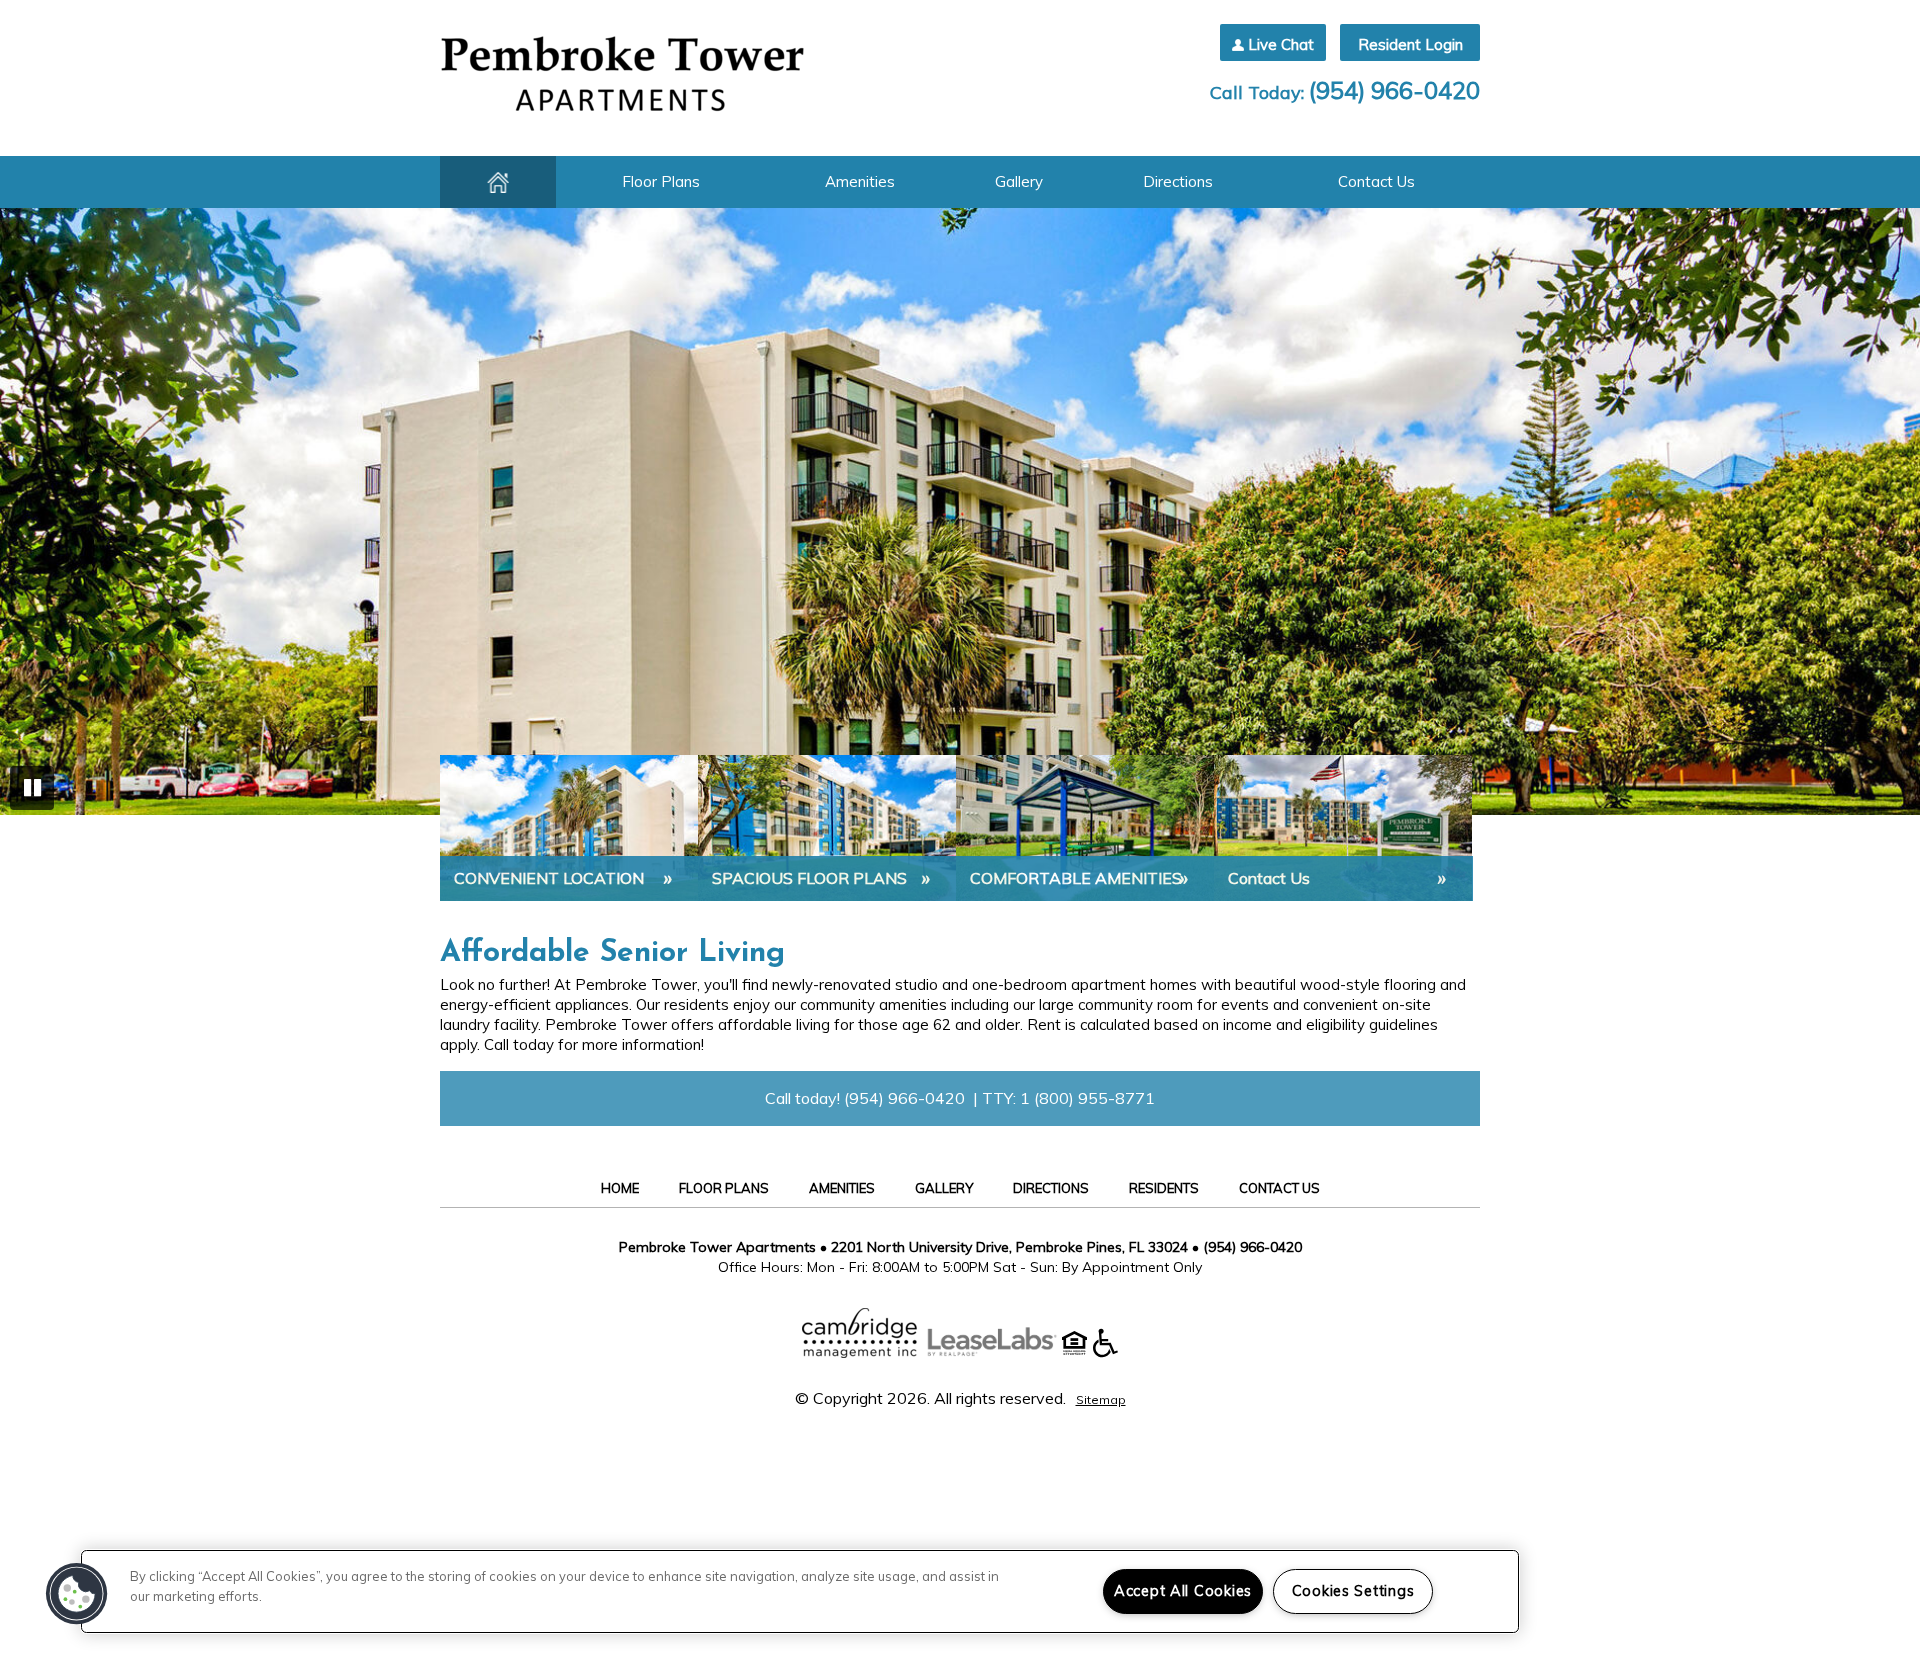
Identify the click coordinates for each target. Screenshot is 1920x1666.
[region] (800, 1591)
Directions (1178, 181)
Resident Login (1410, 44)
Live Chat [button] (1281, 44)
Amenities (860, 181)
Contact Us (1376, 181)
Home (498, 182)
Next (1888, 514)
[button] (77, 1594)
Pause (32, 788)
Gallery (1019, 181)
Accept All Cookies (1183, 1591)
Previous (32, 514)
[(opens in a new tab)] (1002, 1352)
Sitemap (1101, 1399)
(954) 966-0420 (1394, 90)
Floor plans (661, 181)
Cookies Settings (1353, 1591)
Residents (1164, 1188)
